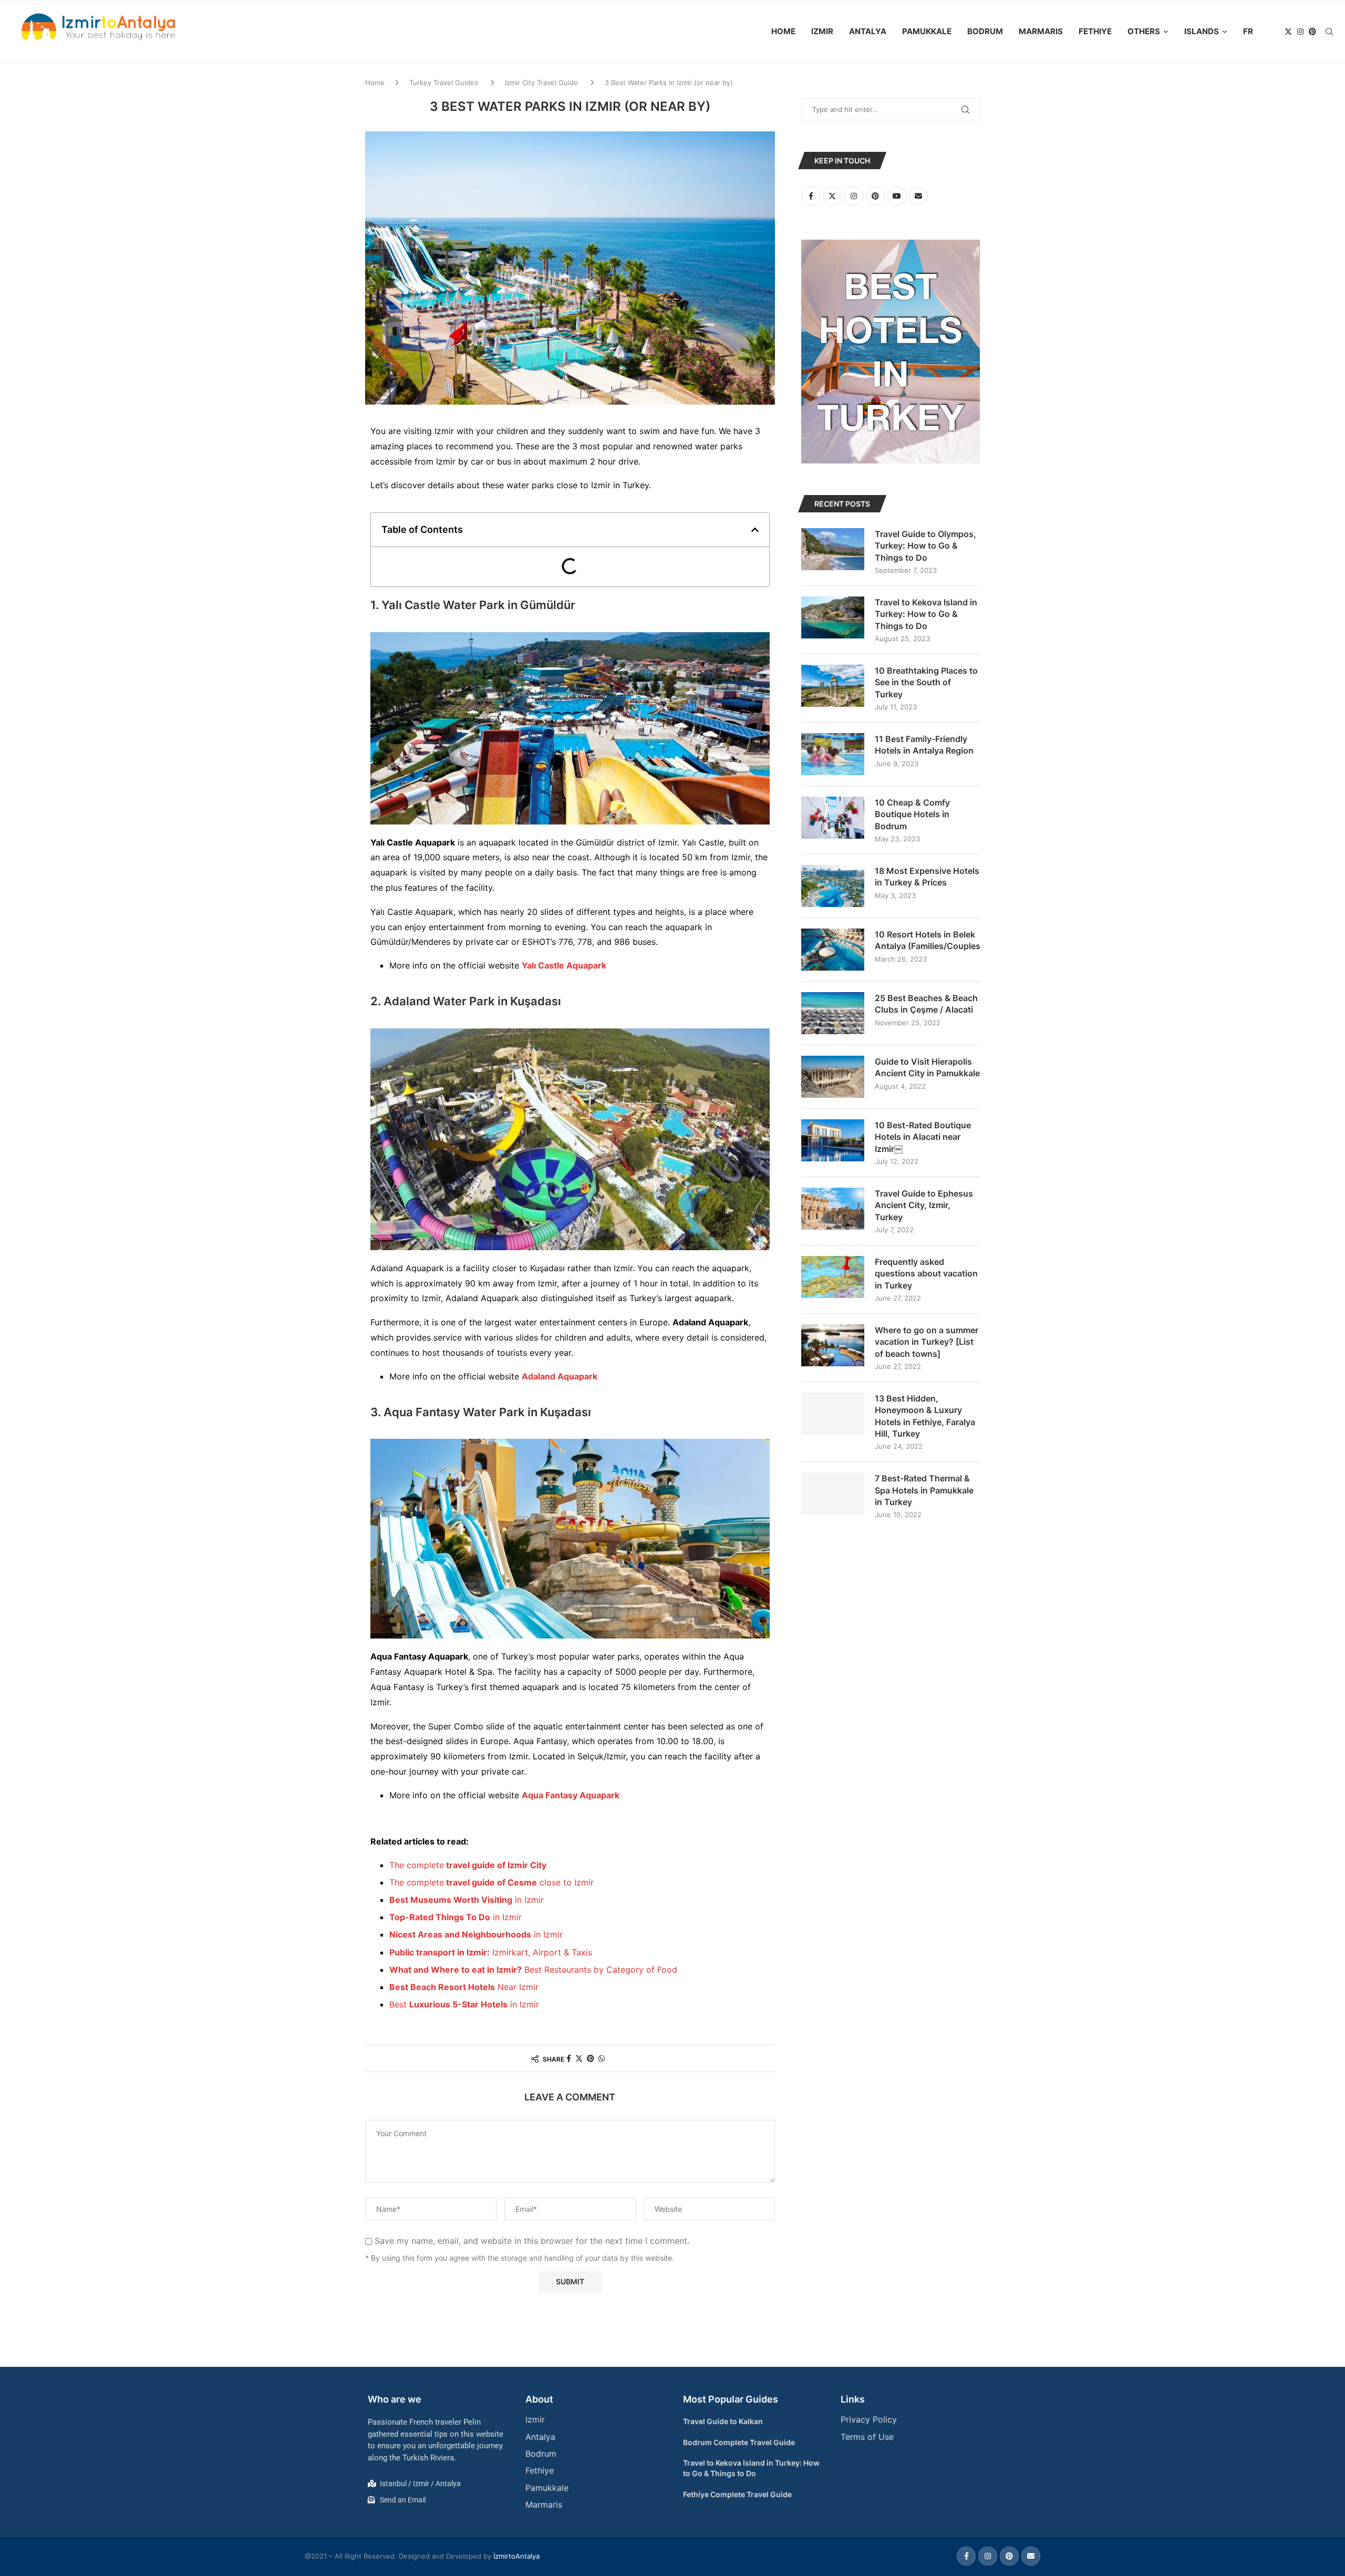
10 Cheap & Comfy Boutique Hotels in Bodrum (912, 814)
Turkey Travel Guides (444, 83)
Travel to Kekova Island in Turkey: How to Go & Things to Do (926, 614)
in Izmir (467, 1900)
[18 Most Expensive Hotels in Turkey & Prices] (833, 886)
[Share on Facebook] (569, 2058)
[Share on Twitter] (579, 2058)
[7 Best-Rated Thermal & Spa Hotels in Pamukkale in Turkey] (833, 1493)
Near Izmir (464, 1987)
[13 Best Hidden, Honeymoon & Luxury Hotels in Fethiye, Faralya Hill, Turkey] (833, 1414)
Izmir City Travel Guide (541, 83)
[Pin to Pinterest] (591, 2058)
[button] (755, 530)
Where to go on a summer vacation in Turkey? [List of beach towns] (927, 1342)
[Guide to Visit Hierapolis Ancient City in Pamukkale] (833, 1077)
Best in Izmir (464, 2004)
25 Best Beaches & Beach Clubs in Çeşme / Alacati (926, 1004)
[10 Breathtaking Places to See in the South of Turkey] (833, 686)
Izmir (822, 31)
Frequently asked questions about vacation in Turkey (926, 1274)
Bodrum (985, 31)
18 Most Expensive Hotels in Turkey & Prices (927, 877)
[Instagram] (1300, 32)
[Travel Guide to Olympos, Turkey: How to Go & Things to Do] (833, 549)
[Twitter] (1288, 32)
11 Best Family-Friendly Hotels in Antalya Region (924, 745)
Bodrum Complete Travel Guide (739, 2442)
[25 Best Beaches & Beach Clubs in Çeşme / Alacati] (833, 1013)
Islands (1202, 31)
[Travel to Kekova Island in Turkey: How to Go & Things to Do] (833, 617)
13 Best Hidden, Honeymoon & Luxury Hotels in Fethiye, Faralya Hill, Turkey (925, 1416)
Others (1144, 31)
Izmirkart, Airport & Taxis (491, 1952)
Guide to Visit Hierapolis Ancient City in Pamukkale (927, 1067)
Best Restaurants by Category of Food (533, 1970)
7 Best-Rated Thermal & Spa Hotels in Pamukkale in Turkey (924, 1490)
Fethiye (1095, 31)
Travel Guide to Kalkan (723, 2421)
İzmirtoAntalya (516, 2556)
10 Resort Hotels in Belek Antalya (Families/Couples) (927, 940)
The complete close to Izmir (492, 1882)
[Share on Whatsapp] (602, 2058)
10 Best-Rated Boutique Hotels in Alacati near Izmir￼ (923, 1137)
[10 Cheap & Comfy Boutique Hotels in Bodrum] (833, 818)
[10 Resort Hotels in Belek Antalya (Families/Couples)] (833, 950)
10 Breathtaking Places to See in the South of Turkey (926, 682)
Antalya (868, 31)
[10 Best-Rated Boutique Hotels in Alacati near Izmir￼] (833, 1140)
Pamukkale (927, 31)
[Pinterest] (1312, 32)
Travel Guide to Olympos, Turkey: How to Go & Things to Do (925, 546)
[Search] (1329, 32)
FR (1248, 31)
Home (783, 31)
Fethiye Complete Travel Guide (737, 2494)
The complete (468, 1865)
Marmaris (1041, 31)
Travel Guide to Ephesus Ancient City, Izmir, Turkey (924, 1205)
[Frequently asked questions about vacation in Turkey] (833, 1277)
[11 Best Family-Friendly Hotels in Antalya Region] (833, 754)
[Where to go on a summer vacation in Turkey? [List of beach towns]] (833, 1345)
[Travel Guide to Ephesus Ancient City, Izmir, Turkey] (833, 1209)
